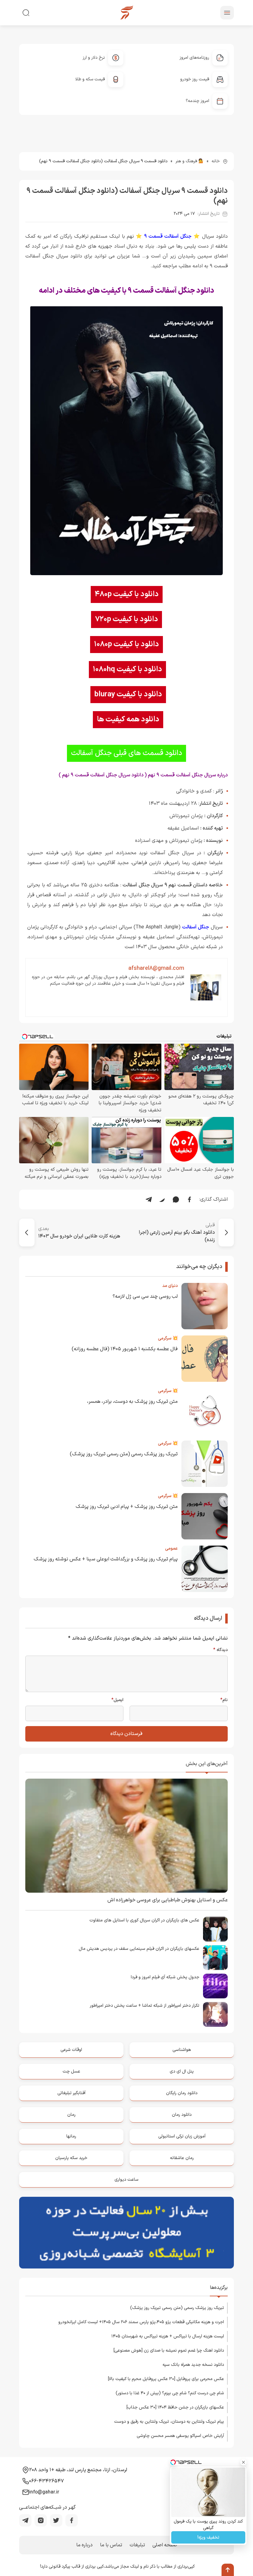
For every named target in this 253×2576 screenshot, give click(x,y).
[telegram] (25, 2520)
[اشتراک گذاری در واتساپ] (176, 1199)
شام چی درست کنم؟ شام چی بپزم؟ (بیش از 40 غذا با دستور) (170, 2393)
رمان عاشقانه (182, 2158)
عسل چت (71, 2071)
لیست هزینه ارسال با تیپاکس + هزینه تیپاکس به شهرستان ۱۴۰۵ (168, 2336)
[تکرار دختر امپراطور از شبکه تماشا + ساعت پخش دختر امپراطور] (215, 2014)
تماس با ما (111, 2545)
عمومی (171, 1549)
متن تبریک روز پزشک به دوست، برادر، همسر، (132, 1402)
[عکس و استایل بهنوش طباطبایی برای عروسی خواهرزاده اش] (126, 1836)
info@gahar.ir (44, 2492)
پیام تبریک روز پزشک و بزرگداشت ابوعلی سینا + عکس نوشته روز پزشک (106, 1559)
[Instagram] (41, 2520)
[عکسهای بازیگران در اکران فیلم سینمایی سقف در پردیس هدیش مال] (215, 1958)
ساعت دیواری (126, 2180)
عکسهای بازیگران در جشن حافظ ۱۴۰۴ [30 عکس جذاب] (175, 2407)
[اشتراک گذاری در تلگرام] (149, 1199)
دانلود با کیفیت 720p (126, 619)
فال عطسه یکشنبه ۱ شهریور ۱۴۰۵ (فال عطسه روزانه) (125, 1349)
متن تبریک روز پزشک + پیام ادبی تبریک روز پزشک (127, 1507)
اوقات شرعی (71, 2050)
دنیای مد (170, 1286)
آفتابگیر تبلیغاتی (71, 2093)
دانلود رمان (182, 2115)
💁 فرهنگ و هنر (190, 161)
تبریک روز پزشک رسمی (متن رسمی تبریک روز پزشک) (124, 1454)
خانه (216, 161)
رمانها (71, 2136)
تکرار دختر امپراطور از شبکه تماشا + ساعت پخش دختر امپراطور (145, 2006)
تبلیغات (137, 2545)
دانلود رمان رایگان (182, 2093)
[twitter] (56, 2520)
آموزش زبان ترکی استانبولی (182, 2136)
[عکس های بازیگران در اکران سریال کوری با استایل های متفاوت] (215, 1929)
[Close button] (243, 2462)
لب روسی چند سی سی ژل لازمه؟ (145, 1296)
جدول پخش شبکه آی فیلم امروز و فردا (165, 1977)
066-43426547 (46, 2481)
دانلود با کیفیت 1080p (126, 644)
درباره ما (84, 2545)
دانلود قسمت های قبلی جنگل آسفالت (126, 753)
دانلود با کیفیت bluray (128, 694)
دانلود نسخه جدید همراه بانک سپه (193, 2365)
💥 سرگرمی (168, 1338)
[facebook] (72, 2520)
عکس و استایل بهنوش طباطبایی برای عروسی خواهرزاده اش (168, 1900)
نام (224, 1700)
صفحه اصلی (165, 2545)
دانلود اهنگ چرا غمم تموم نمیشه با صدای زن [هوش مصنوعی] (169, 2351)
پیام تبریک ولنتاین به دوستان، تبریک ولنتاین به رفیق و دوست (169, 2422)
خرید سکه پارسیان (71, 2158)
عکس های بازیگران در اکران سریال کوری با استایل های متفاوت (144, 1920)
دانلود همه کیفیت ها (128, 719)
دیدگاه (220, 1650)
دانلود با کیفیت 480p (127, 594)
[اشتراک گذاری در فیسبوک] (189, 1199)
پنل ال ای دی (182, 2071)
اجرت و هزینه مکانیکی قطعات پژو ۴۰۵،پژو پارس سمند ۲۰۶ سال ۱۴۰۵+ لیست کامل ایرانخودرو (141, 2322)
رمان (71, 2115)
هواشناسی (182, 2050)
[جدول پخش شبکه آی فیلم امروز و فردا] (215, 1986)
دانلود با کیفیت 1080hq (127, 669)
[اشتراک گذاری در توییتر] (162, 1199)
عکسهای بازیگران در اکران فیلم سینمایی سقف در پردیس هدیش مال (139, 1949)
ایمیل (117, 1700)
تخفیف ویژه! (208, 2538)
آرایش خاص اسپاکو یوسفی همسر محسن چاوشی (180, 2436)
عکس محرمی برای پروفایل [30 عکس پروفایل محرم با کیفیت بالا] (166, 2379)
